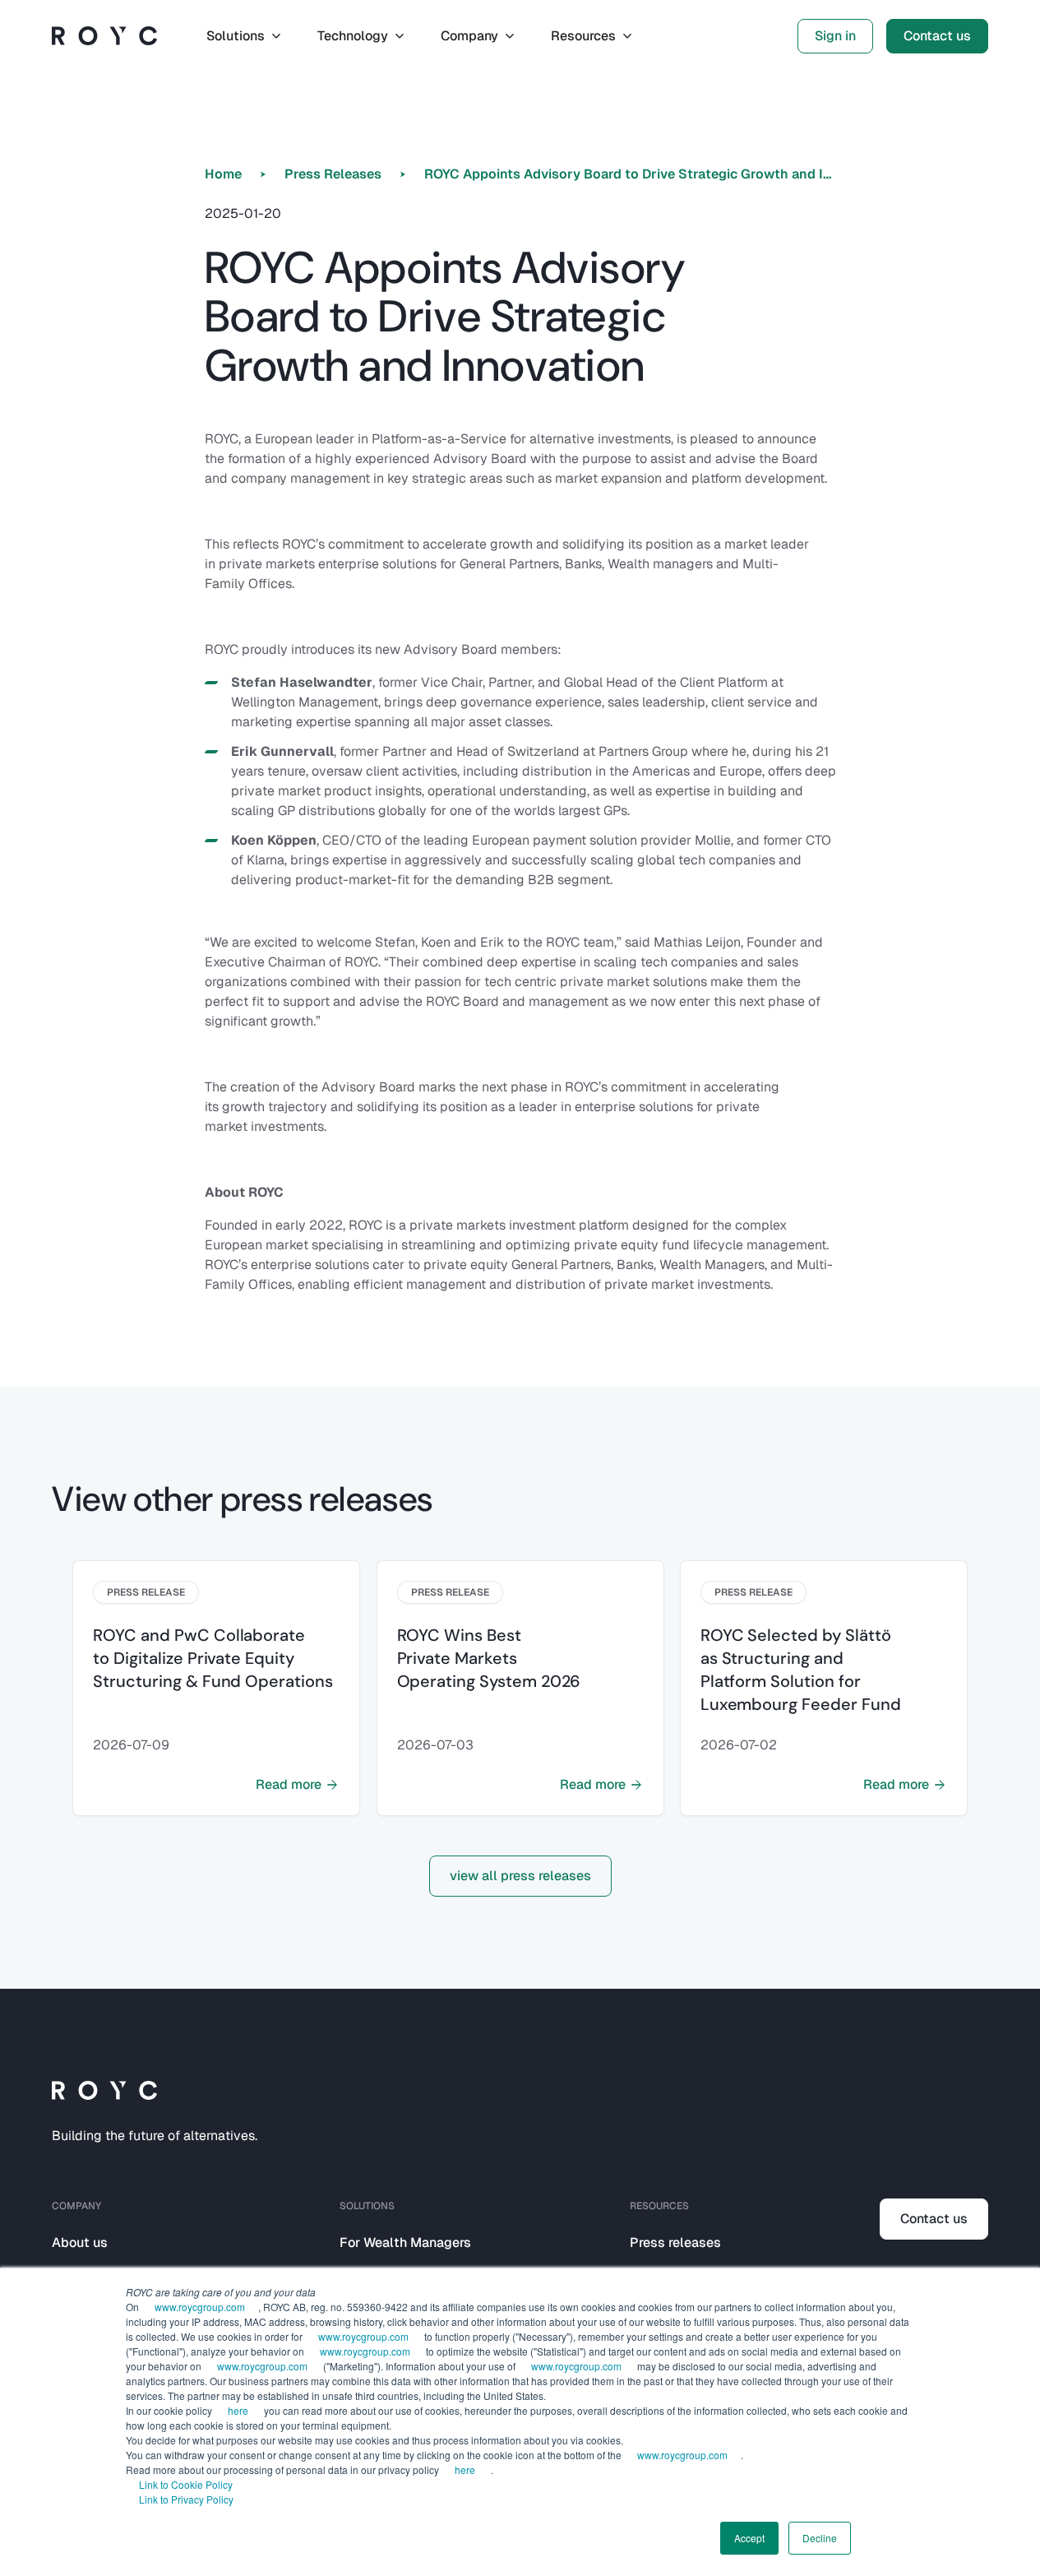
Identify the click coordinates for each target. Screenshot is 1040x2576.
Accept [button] (749, 2538)
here (238, 2410)
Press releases (675, 2242)
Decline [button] (820, 2538)
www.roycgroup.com (200, 2307)
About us (80, 2242)
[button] (245, 36)
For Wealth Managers (405, 2242)
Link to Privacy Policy (186, 2499)
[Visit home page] (104, 36)
